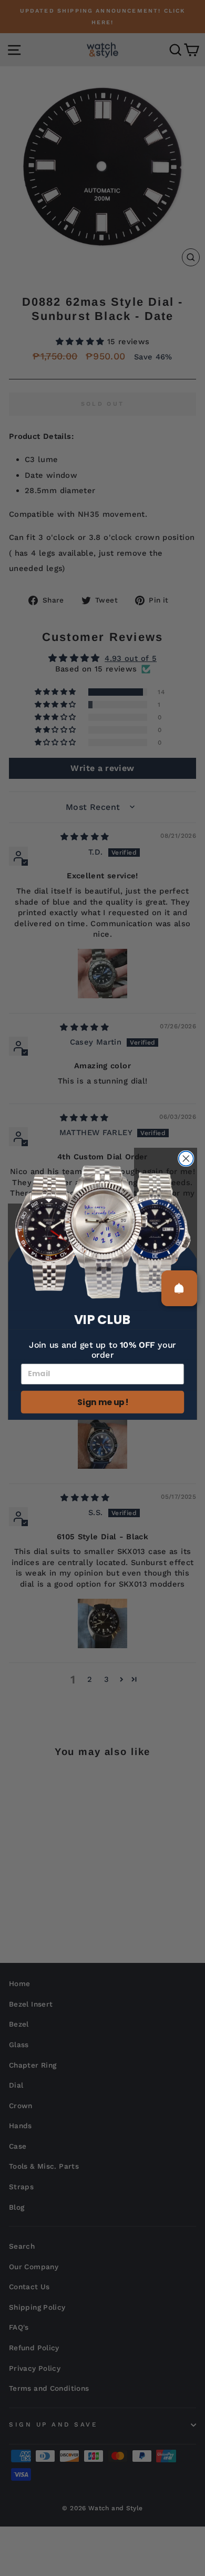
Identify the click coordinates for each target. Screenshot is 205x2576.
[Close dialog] (186, 1159)
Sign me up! (102, 1402)
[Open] (179, 1288)
